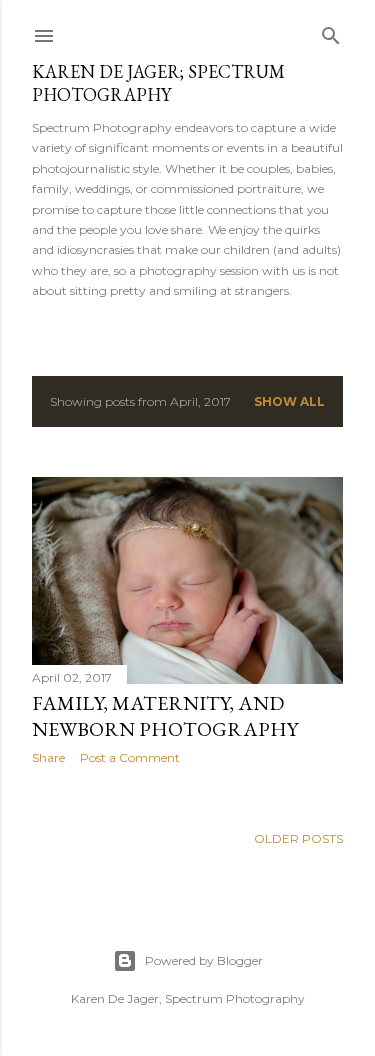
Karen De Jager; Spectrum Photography (158, 83)
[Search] (331, 31)
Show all (289, 401)
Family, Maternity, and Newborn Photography (165, 716)
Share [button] (48, 757)
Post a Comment (130, 757)
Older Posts (298, 838)
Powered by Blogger (204, 960)
